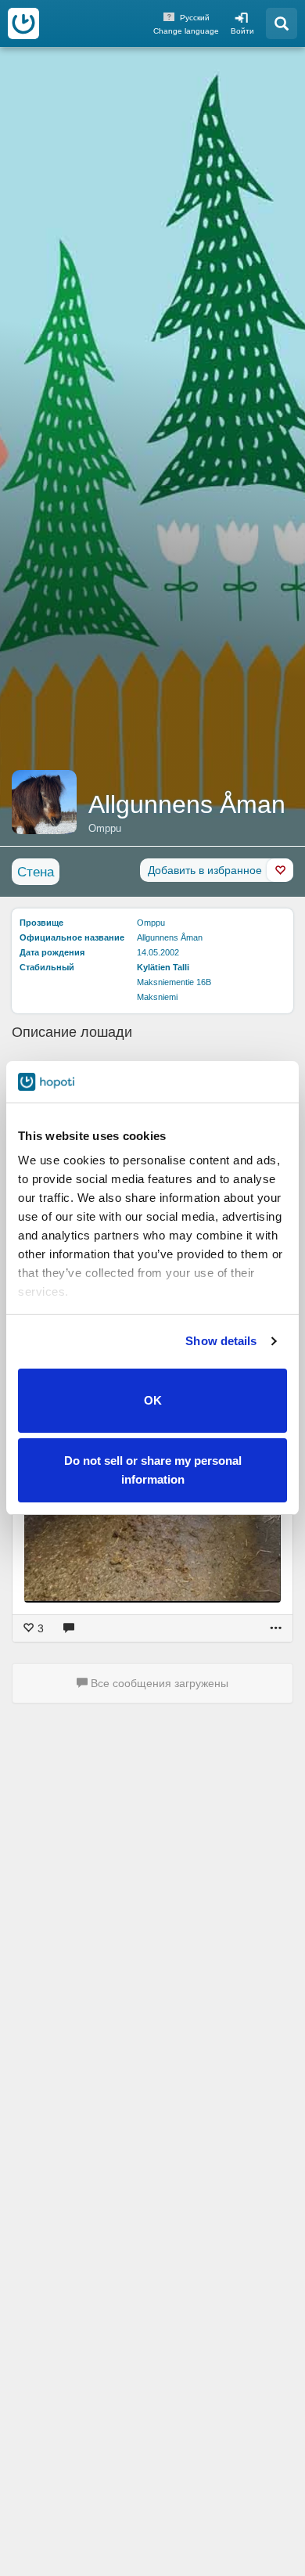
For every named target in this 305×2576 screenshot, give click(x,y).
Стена (36, 872)
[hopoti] (23, 23)
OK (153, 1400)
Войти (242, 31)
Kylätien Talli (163, 967)
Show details (221, 1341)
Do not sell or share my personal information (153, 1470)
